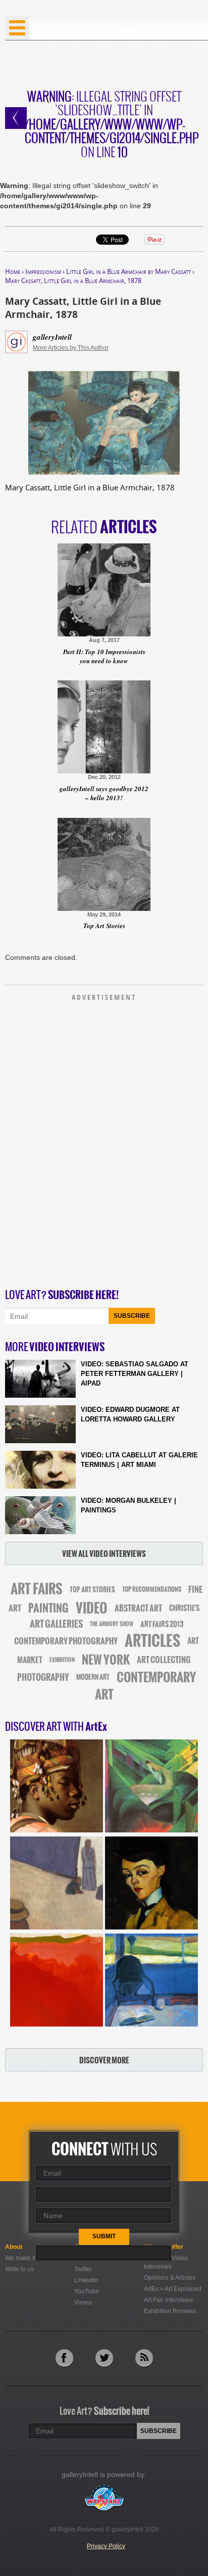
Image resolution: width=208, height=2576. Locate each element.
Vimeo (83, 2303)
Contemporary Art (146, 1686)
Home (13, 271)
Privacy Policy (106, 2546)
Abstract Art (138, 1608)
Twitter (83, 2269)
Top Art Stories (104, 926)
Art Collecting (164, 1660)
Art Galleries (56, 1624)
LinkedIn (86, 2280)
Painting (48, 1608)
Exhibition (62, 1660)
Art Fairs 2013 (162, 1624)
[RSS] (144, 2357)
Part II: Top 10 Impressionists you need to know (104, 656)
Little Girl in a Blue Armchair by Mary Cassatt (128, 271)
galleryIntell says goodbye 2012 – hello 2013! (104, 793)
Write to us (19, 2269)
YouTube (87, 2291)
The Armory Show (112, 1624)
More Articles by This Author (71, 348)
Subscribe (132, 1316)
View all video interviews (104, 1554)
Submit (104, 2236)
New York (106, 1660)
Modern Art (93, 1677)
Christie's (184, 1608)
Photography (43, 1677)
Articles (152, 1641)
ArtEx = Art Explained (173, 2289)
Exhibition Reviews (170, 2311)
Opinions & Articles (170, 2278)
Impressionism (43, 271)
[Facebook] (64, 2357)
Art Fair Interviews (168, 2300)
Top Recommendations (152, 1589)
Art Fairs (37, 1589)
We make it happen (32, 2258)
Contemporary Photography (66, 1641)
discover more (104, 2060)
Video (92, 1608)
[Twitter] (104, 2357)
